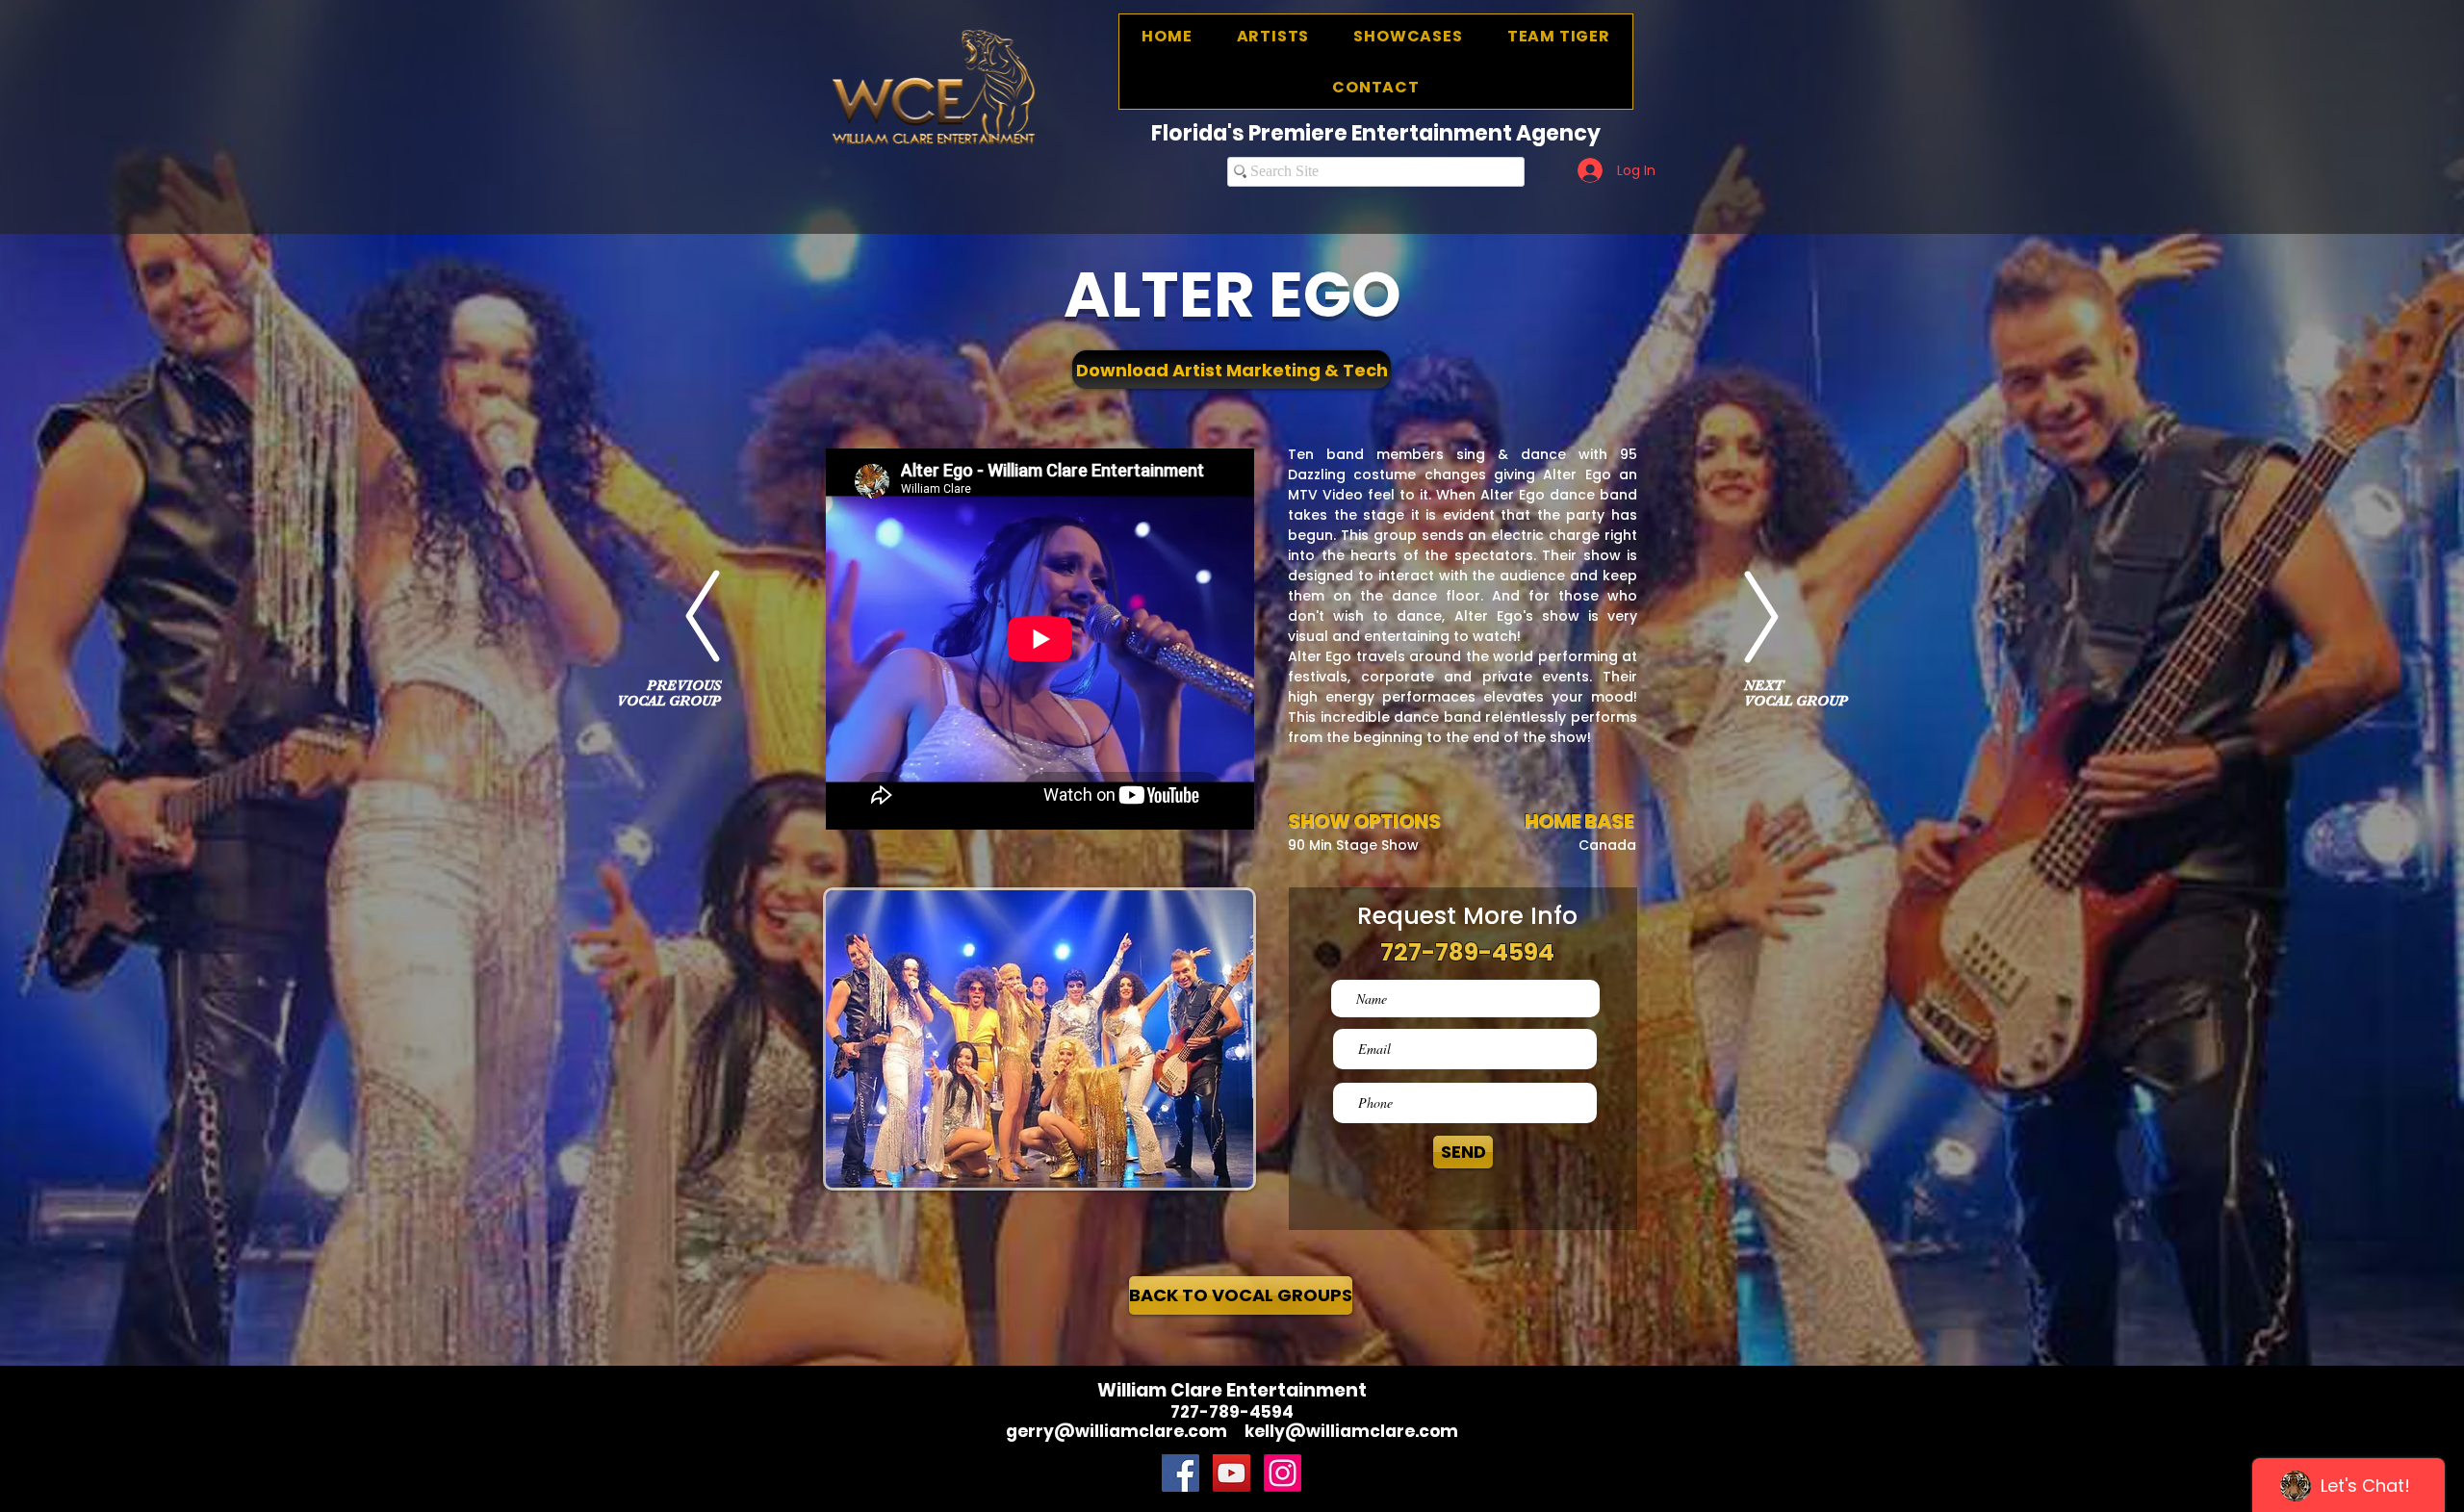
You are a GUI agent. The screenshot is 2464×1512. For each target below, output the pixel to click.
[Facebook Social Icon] (1181, 1473)
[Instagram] (1283, 1473)
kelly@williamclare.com (1351, 1431)
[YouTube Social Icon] (1232, 1473)
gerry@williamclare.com (1116, 1431)
